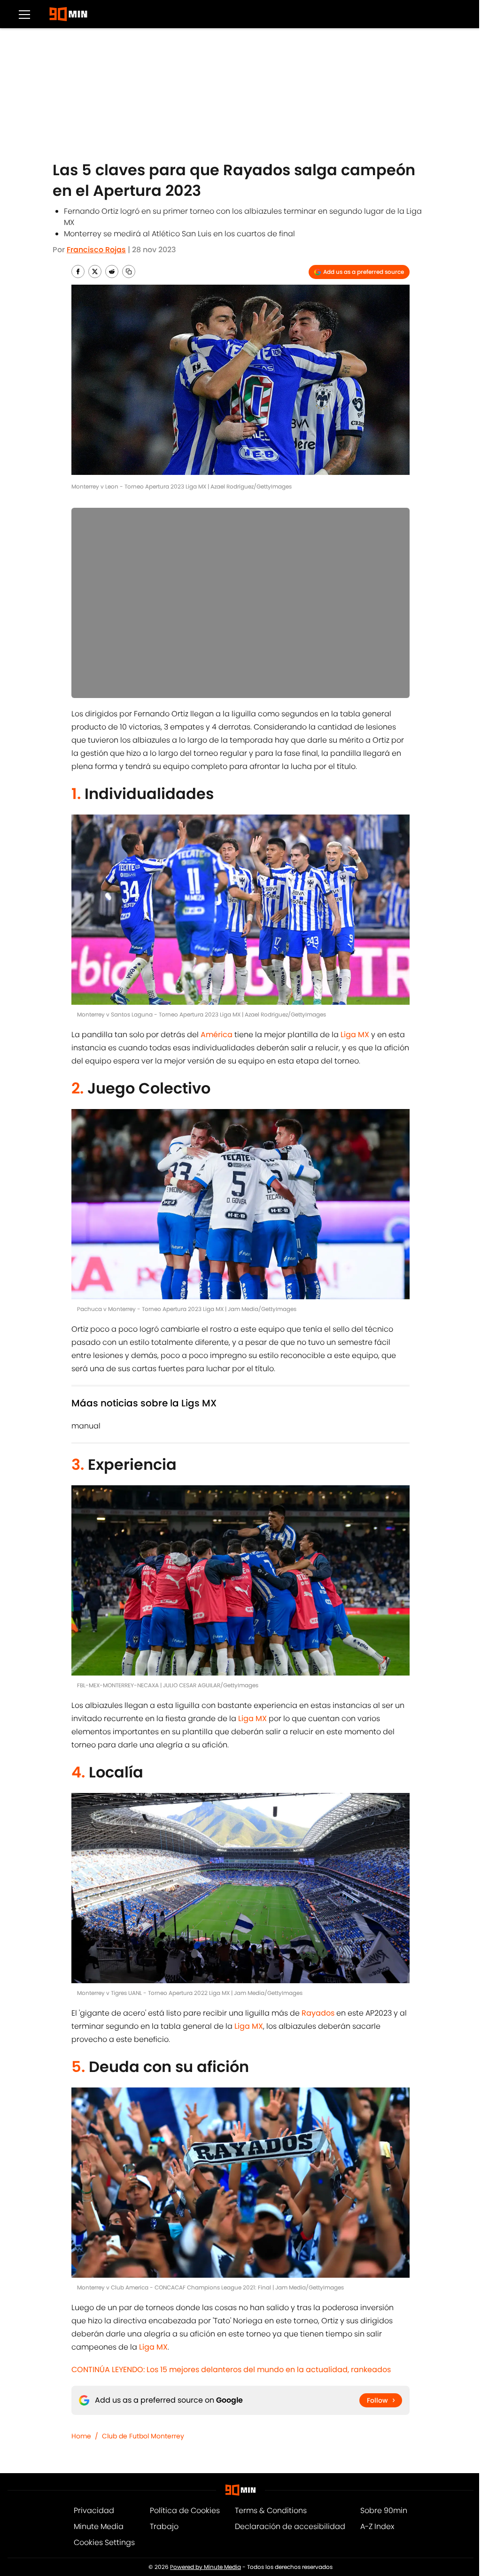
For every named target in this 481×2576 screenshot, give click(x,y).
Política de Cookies (185, 2510)
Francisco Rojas (96, 250)
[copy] (129, 272)
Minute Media (99, 2526)
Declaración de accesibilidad (290, 2526)
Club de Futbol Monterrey (143, 2436)
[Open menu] (24, 14)
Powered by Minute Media (206, 2567)
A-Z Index (377, 2526)
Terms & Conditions (271, 2510)
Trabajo (164, 2526)
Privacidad (94, 2510)
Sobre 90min (384, 2510)
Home (81, 2436)
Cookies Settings (104, 2542)
